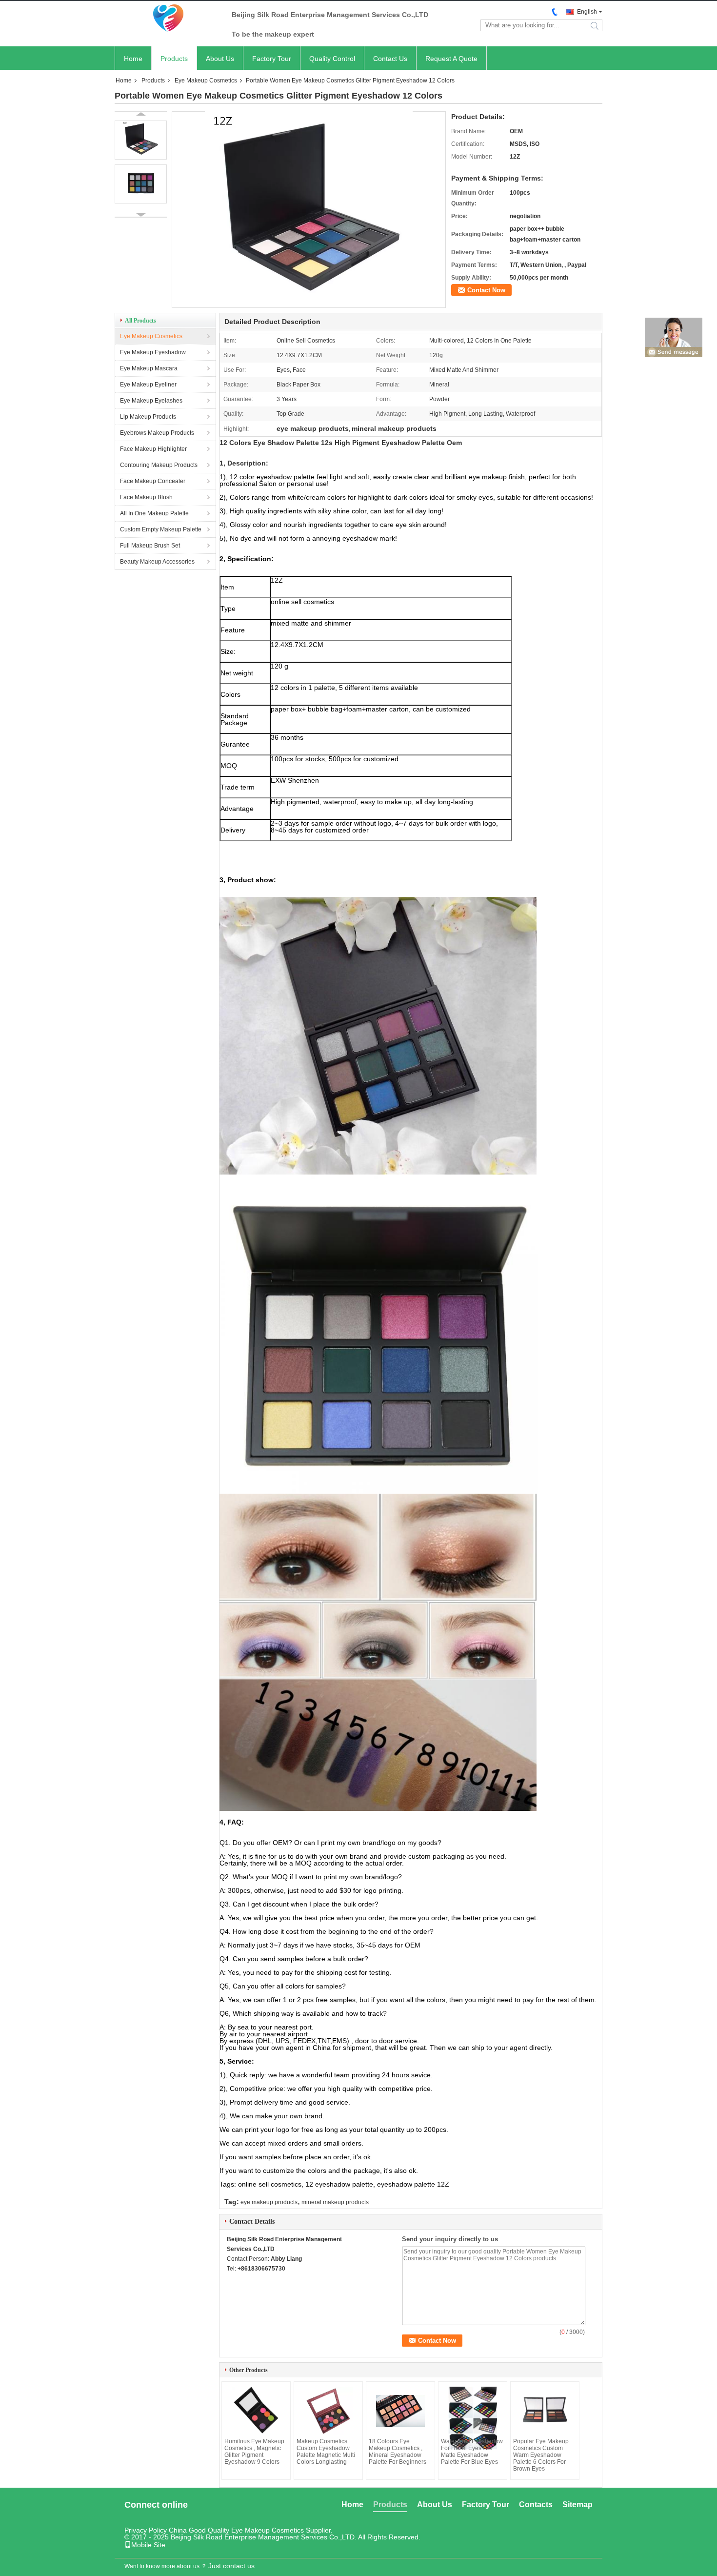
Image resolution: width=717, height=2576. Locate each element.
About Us (220, 59)
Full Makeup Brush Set (150, 546)
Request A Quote (451, 59)
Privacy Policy (146, 2530)
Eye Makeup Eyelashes (151, 401)
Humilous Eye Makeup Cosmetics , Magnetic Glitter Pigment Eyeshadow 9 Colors (254, 2452)
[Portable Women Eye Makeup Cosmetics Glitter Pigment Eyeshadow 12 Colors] (309, 304)
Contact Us (390, 59)
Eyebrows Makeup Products (157, 433)
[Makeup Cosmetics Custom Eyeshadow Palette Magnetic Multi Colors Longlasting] (328, 2411)
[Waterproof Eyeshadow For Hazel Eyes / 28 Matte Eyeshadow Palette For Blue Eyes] (473, 2418)
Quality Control (332, 59)
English (587, 12)
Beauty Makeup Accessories (157, 562)
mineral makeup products (335, 2202)
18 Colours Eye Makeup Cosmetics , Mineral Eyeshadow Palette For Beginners (398, 2452)
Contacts (536, 2505)
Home (133, 59)
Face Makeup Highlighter (153, 449)
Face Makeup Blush (146, 497)
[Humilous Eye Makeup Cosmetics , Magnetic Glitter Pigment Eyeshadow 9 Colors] (256, 2411)
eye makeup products (269, 2202)
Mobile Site (148, 2545)
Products (174, 59)
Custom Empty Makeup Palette (161, 529)
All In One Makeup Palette (154, 513)
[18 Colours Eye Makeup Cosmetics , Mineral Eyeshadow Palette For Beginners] (400, 2411)
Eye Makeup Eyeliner (148, 385)
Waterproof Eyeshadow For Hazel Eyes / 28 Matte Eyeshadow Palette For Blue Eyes (472, 2452)
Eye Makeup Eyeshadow (153, 352)
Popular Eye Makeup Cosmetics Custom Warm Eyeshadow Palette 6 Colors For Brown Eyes (541, 2455)
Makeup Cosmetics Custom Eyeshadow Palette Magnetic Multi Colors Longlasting (326, 2452)
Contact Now (486, 290)
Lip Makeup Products (148, 417)
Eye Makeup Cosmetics (206, 81)
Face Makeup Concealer (153, 481)
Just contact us (231, 2566)
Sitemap (578, 2505)
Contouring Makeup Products (159, 465)
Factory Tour (272, 59)
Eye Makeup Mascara (149, 368)
